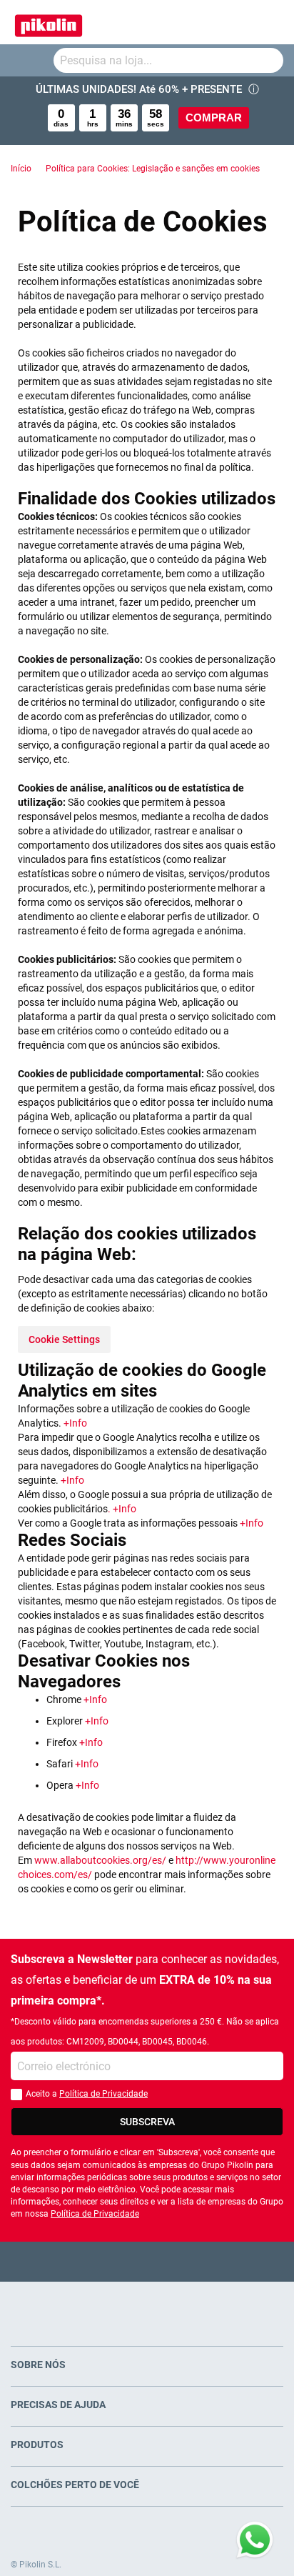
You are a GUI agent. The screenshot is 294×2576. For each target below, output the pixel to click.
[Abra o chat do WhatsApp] (255, 2540)
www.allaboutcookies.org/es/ (100, 1860)
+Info (75, 1423)
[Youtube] (147, 2261)
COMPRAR (214, 118)
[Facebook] (92, 2261)
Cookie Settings (64, 1339)
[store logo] (49, 22)
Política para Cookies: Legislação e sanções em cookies (153, 169)
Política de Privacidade (103, 2094)
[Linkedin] (203, 2261)
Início (21, 169)
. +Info (122, 1509)
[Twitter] (120, 2261)
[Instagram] (175, 2261)
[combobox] (168, 60)
